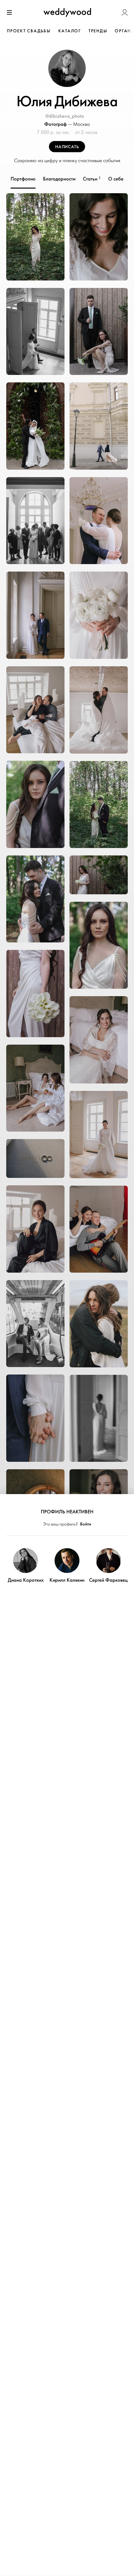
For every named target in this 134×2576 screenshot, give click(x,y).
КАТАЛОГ (70, 31)
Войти (86, 1524)
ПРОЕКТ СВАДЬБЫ (29, 31)
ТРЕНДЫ (98, 31)
